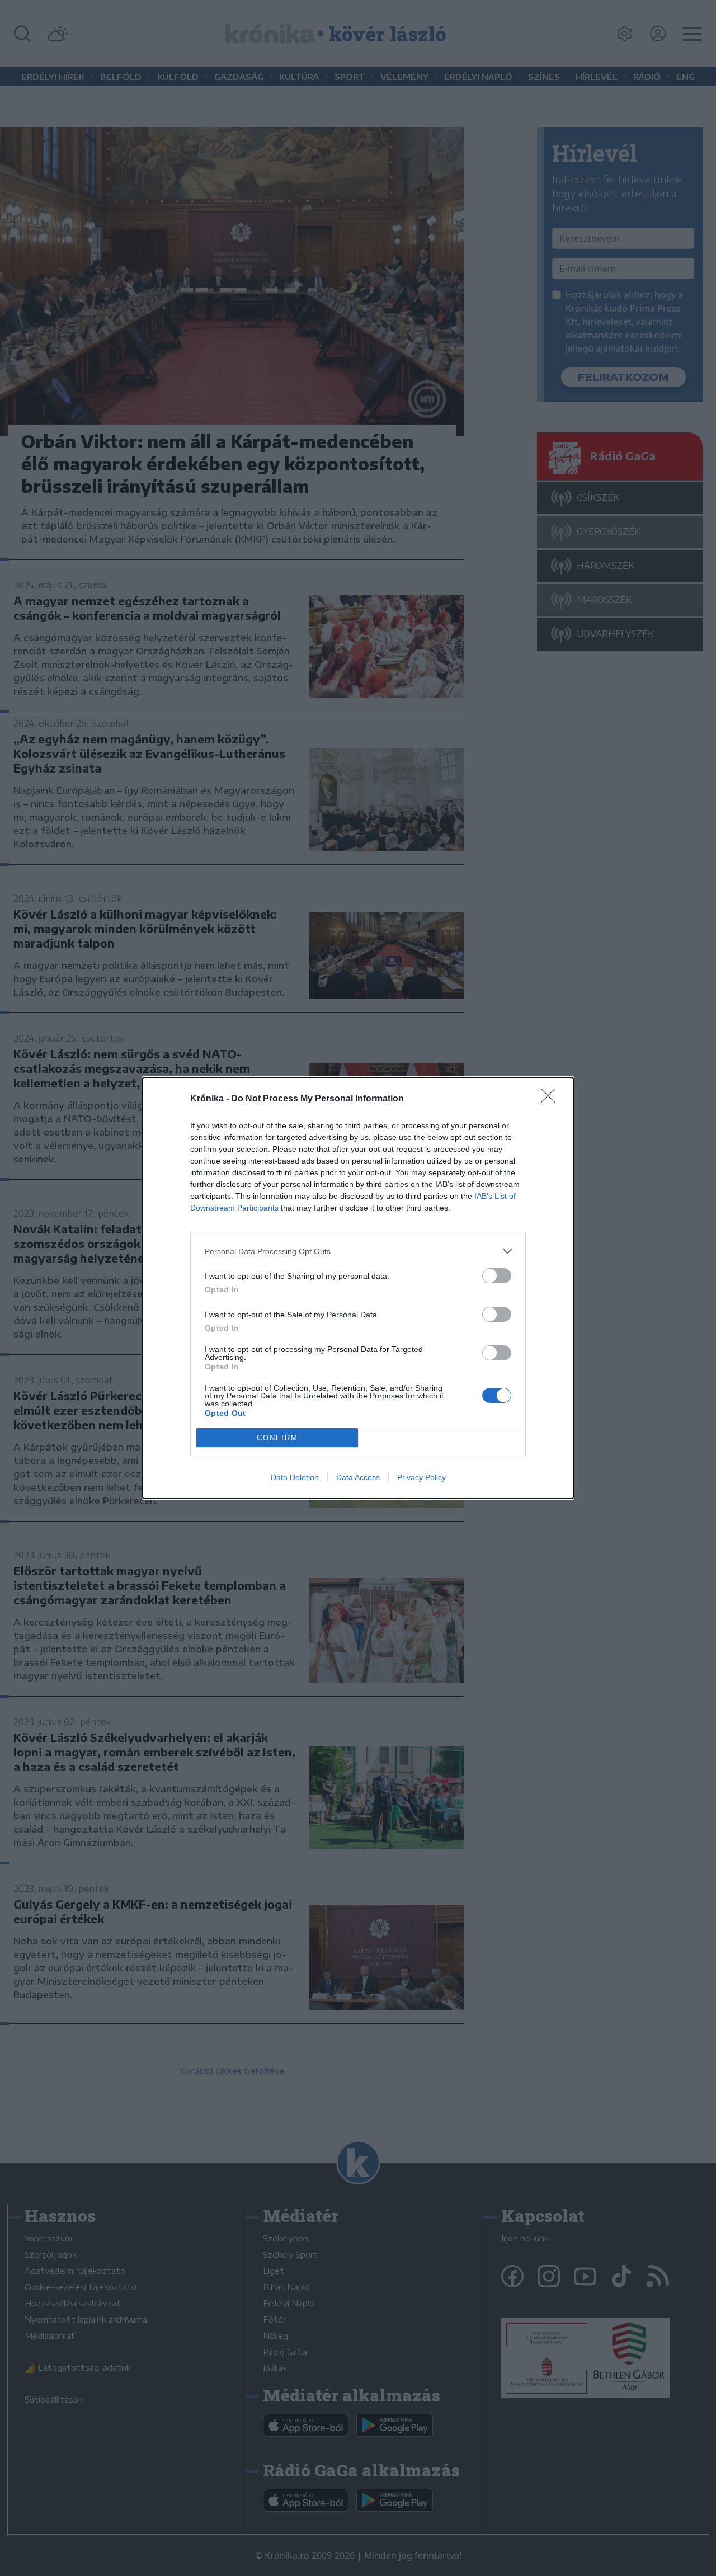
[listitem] (358, 1251)
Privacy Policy (421, 1477)
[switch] (497, 1276)
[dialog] (358, 1288)
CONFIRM (277, 1438)
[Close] (552, 1099)
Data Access (358, 1477)
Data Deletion (295, 1477)
